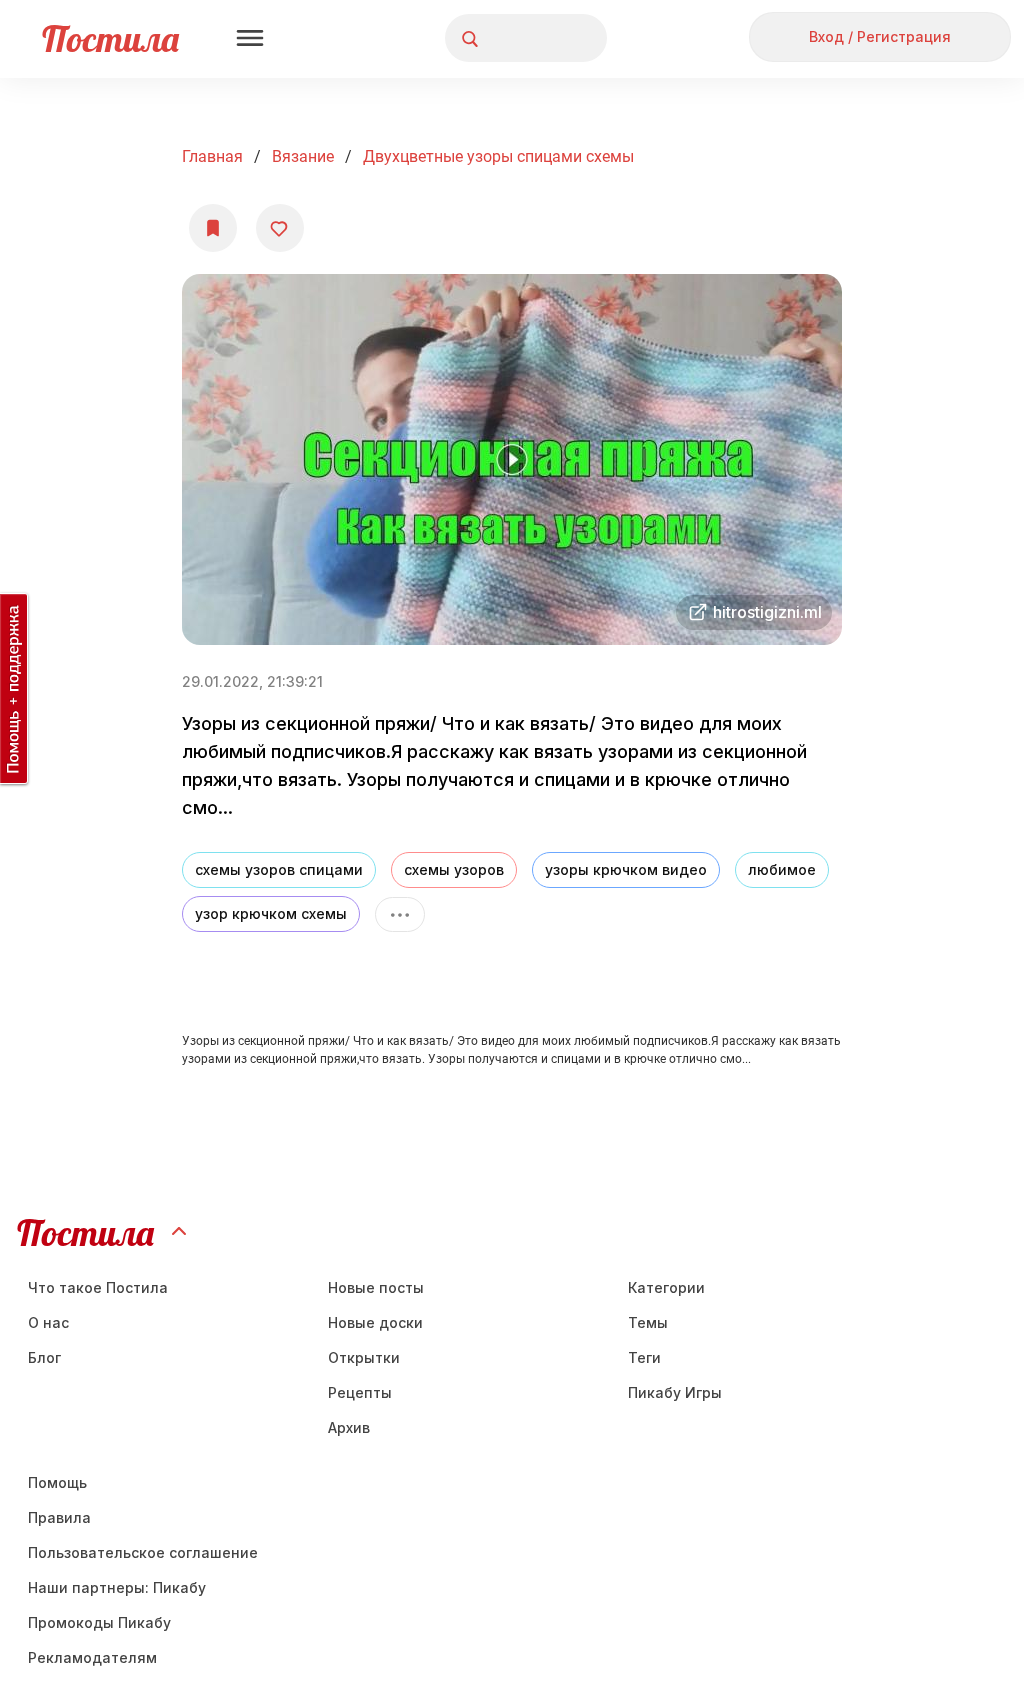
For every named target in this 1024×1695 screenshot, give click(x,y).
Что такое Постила (98, 1287)
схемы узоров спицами (279, 869)
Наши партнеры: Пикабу (117, 1587)
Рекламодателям (92, 1657)
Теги (644, 1357)
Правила (59, 1517)
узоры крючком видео (626, 869)
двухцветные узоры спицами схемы (498, 156)
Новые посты (376, 1287)
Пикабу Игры (675, 1392)
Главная (212, 156)
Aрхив (349, 1427)
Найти (516, 38)
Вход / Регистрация (880, 36)
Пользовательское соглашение (143, 1552)
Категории (666, 1287)
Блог (44, 1357)
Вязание (303, 156)
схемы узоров (454, 869)
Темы (648, 1322)
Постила (110, 38)
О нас (48, 1322)
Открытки (364, 1357)
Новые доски (375, 1322)
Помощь (57, 1482)
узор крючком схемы (271, 913)
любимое (782, 869)
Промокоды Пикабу (99, 1622)
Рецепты (360, 1392)
